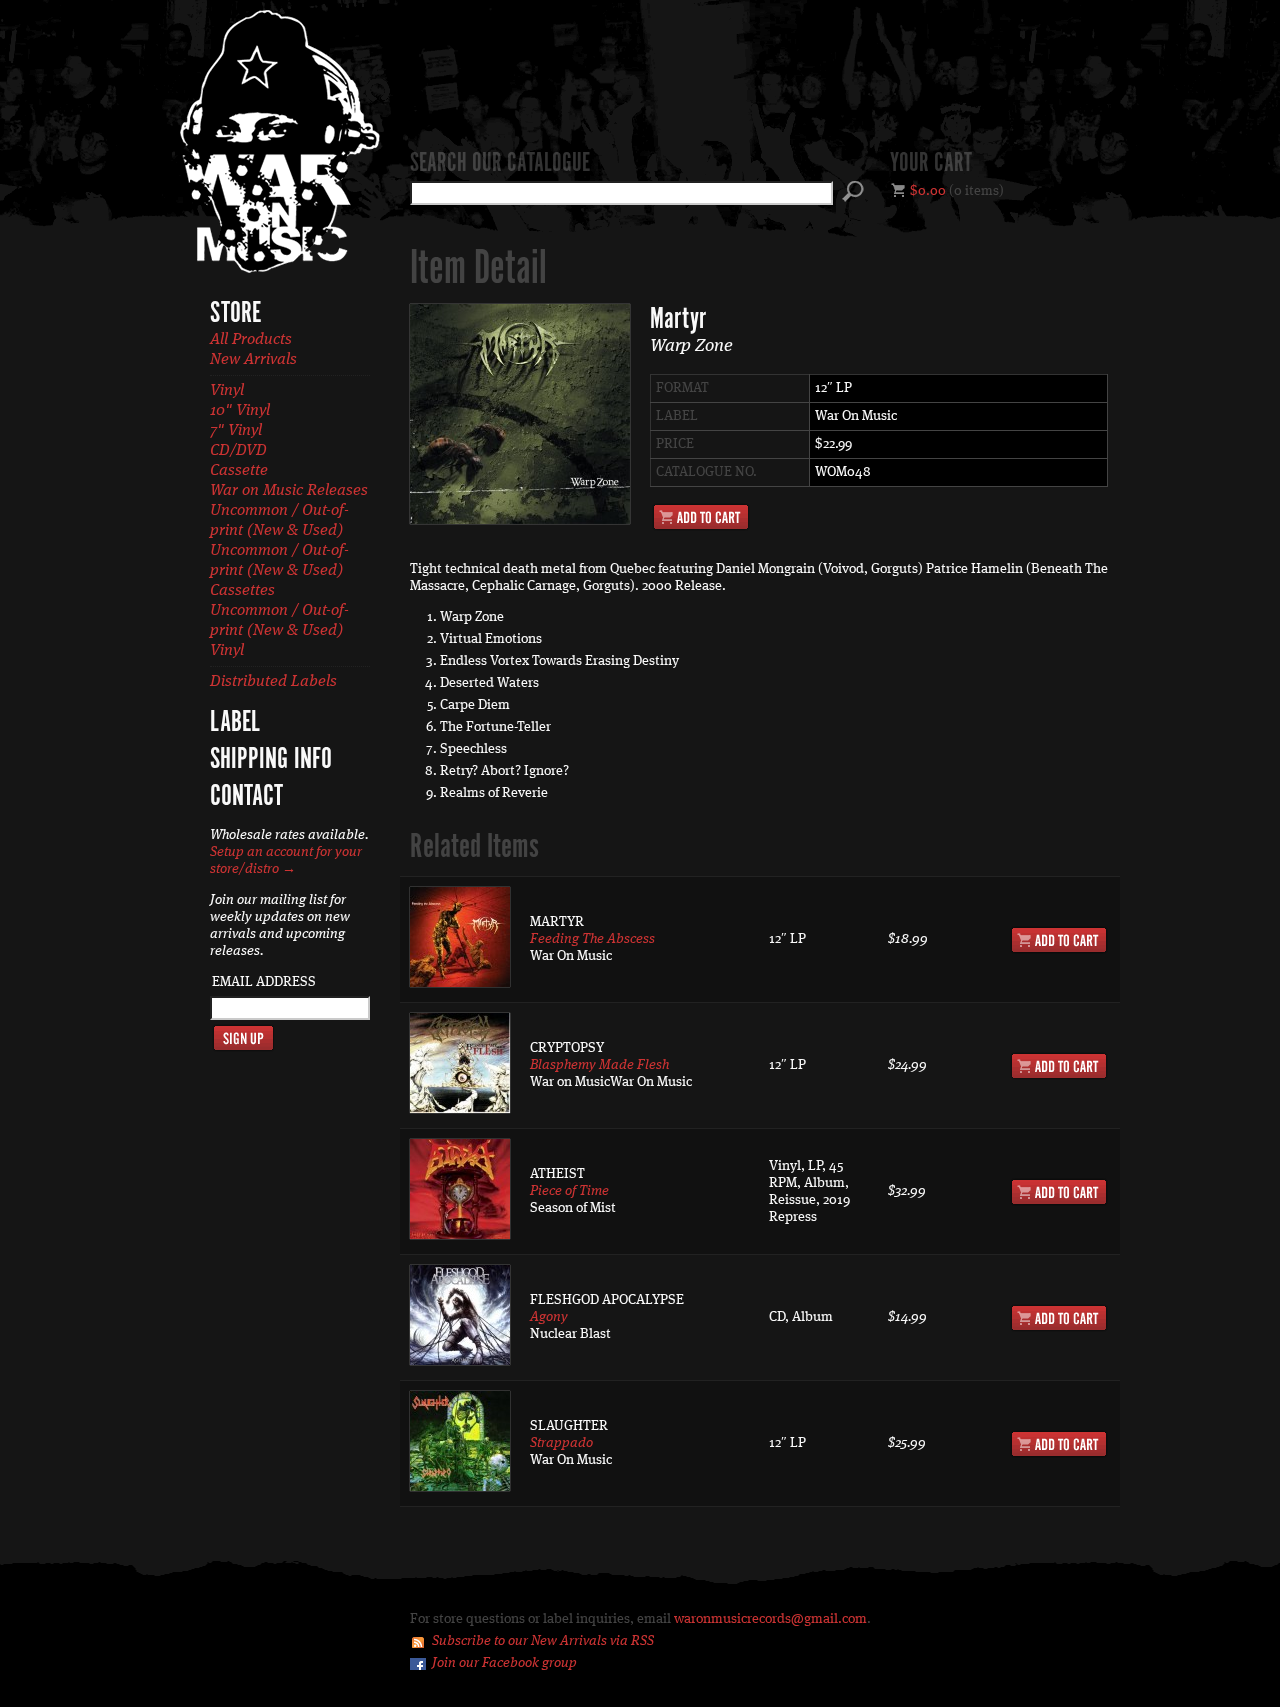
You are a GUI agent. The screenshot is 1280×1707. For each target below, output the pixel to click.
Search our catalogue (500, 164)
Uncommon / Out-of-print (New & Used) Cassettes (279, 571)
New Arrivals (253, 360)
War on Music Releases (289, 491)
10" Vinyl (240, 411)
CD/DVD (238, 451)
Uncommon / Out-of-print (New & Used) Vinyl (279, 631)
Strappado (561, 1443)
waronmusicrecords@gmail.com (770, 1619)
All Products (251, 340)
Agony (549, 1317)
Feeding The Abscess (592, 939)
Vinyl (227, 391)
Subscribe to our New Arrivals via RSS (543, 1641)
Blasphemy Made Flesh (599, 1065)
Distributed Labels (273, 682)
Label (235, 723)
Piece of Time (569, 1191)
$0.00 (928, 191)
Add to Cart (701, 517)
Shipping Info (271, 760)
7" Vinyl (236, 431)
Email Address (264, 982)
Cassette (239, 471)
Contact (246, 797)
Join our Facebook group (504, 1663)
